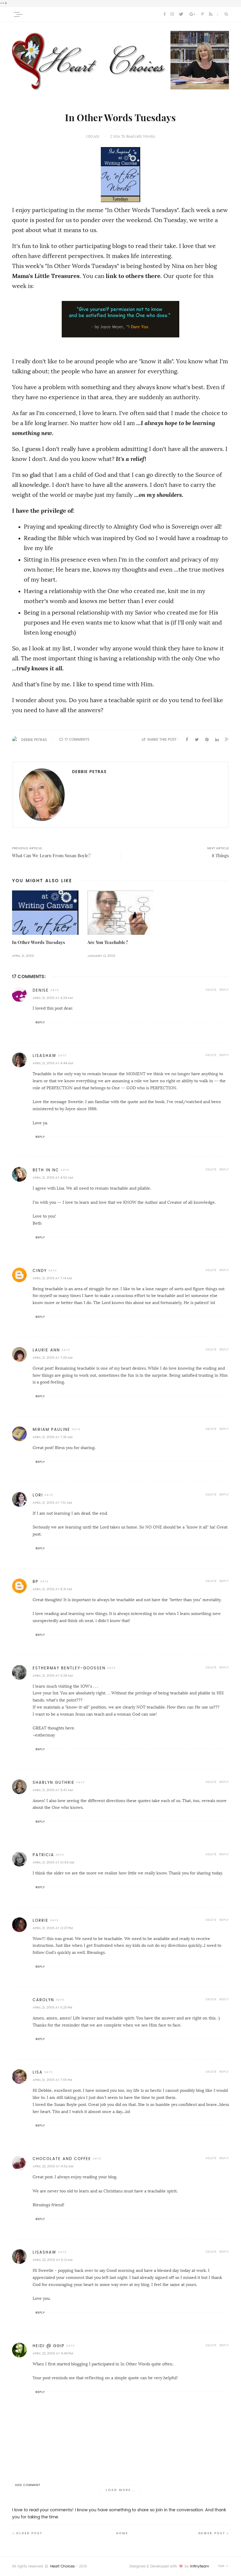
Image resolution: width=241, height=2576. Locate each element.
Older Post (29, 2533)
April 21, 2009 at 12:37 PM (53, 1928)
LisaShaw (45, 1056)
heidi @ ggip (49, 2346)
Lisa (38, 2072)
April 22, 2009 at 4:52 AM (53, 2166)
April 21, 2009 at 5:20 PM (52, 2008)
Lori (38, 1495)
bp (36, 1582)
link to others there (133, 276)
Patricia (43, 1855)
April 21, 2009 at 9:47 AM (53, 1790)
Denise (41, 990)
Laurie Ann (46, 1350)
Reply (224, 990)
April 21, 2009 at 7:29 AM (52, 1358)
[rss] (211, 14)
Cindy (40, 1271)
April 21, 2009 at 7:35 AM (52, 1437)
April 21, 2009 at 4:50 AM (53, 1178)
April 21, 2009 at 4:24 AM (53, 998)
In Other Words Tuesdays (39, 942)
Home (122, 2533)
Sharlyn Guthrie (54, 1782)
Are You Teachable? (108, 942)
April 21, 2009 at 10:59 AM (53, 1863)
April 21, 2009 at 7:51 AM (52, 1503)
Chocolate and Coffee (62, 2159)
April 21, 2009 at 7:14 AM (52, 1278)
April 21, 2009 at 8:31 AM (52, 1589)
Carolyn (43, 2000)
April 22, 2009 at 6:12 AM (52, 2260)
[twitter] (181, 14)
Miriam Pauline (51, 1429)
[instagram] (172, 14)
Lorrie (41, 1920)
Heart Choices (62, 2566)
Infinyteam (200, 2566)
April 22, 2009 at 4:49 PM (53, 2353)
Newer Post (212, 2533)
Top (222, 2566)
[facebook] (165, 14)
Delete (211, 990)
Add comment (28, 2485)
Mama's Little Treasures (46, 276)
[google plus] (192, 14)
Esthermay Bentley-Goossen (69, 1668)
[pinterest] (202, 14)
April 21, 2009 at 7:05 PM (52, 2080)
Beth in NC (46, 1170)
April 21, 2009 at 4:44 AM (53, 1063)
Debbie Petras (34, 740)
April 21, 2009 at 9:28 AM (53, 1676)
